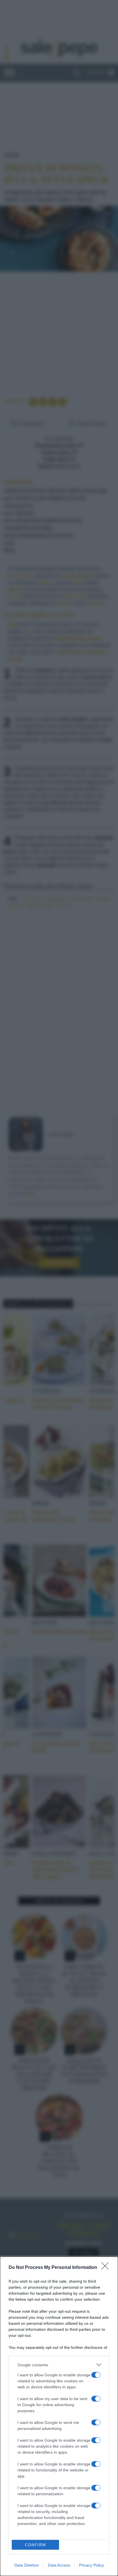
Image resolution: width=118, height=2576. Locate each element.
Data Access (59, 2565)
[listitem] (59, 2365)
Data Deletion (27, 2565)
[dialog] (59, 2416)
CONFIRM (36, 2545)
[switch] (96, 2375)
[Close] (107, 2268)
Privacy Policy (92, 2565)
